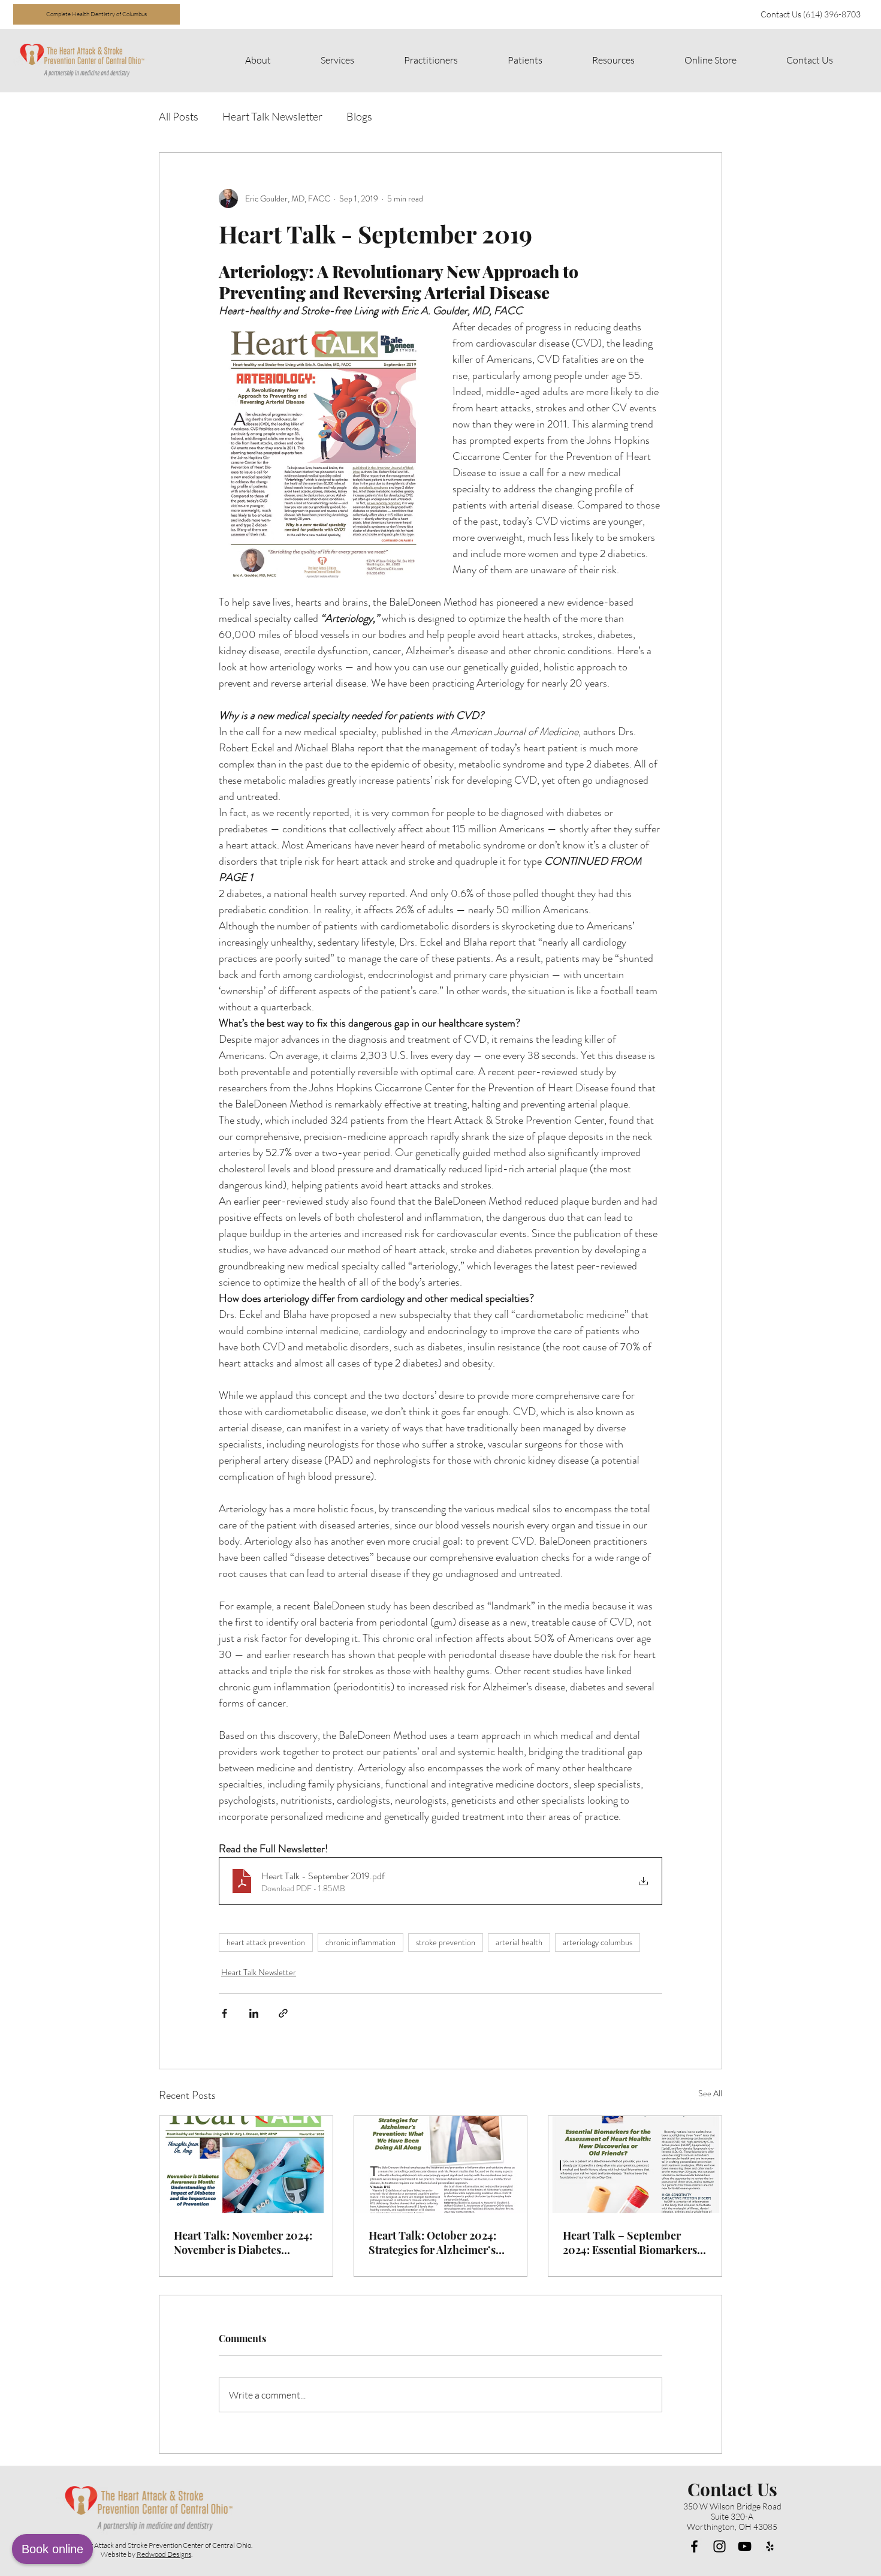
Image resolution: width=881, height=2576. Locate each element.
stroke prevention (446, 1942)
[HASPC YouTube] (745, 2546)
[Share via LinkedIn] (254, 2013)
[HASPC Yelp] (770, 2546)
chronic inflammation (360, 1942)
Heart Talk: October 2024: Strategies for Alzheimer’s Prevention (432, 2243)
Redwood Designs (164, 2554)
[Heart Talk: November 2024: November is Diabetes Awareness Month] (246, 2165)
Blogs (359, 116)
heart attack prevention (266, 1942)
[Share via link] (283, 2013)
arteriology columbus (598, 1942)
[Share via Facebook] (224, 2013)
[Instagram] (719, 2546)
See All (710, 2093)
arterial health (519, 1942)
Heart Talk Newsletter (272, 116)
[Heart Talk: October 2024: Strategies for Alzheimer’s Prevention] (441, 2165)
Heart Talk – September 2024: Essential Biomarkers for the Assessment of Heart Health (630, 2243)
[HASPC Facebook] (694, 2546)
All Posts (179, 116)
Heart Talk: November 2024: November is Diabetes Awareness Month (243, 2243)
